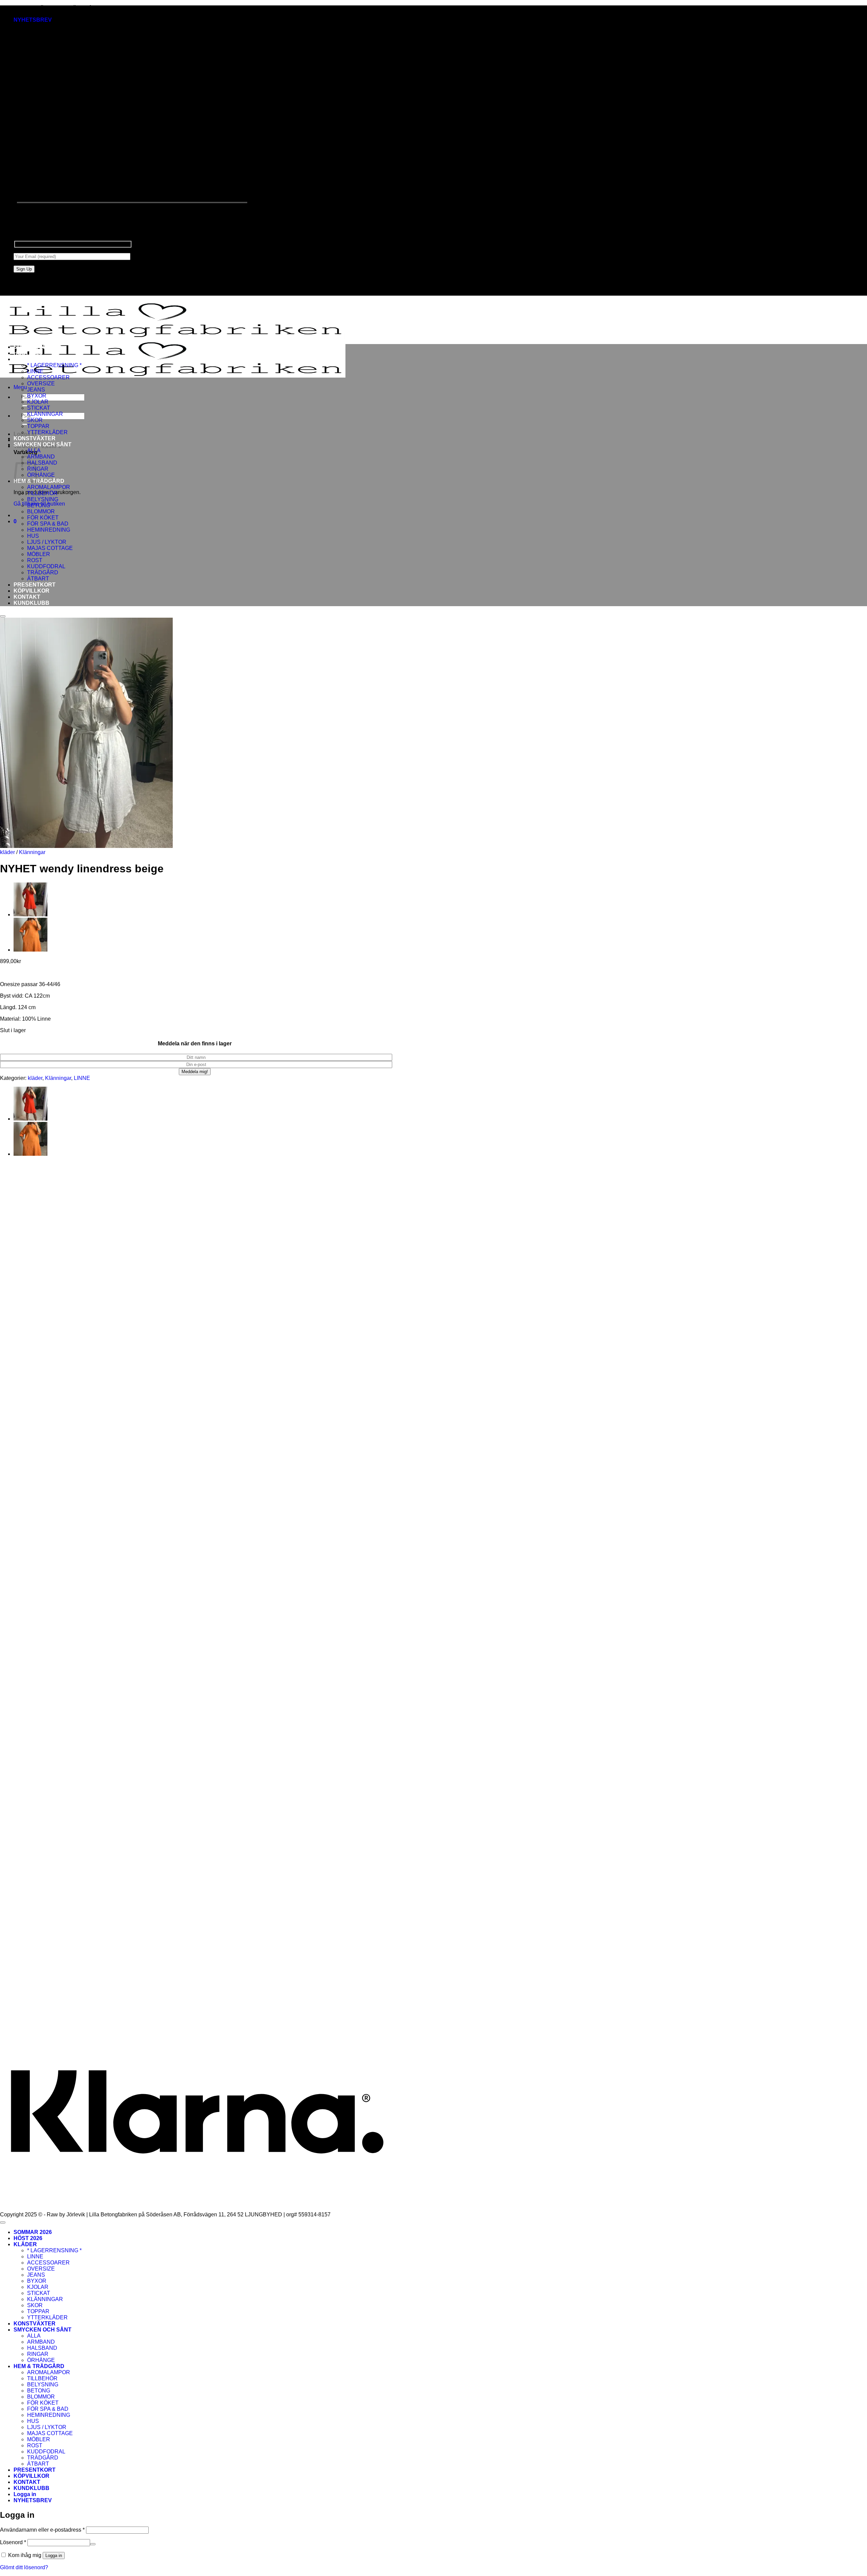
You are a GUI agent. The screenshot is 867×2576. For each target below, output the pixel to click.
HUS (33, 536)
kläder (7, 852)
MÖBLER (39, 554)
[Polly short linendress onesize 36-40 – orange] (30, 914)
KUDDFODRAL (46, 566)
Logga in (54, 2556)
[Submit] (25, 406)
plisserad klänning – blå (54, 1995)
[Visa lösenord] (93, 2544)
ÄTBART (38, 579)
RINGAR (38, 2354)
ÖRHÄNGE (41, 475)
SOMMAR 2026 (33, 347)
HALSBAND (42, 463)
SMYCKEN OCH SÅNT (43, 444)
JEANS (36, 390)
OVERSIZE (41, 384)
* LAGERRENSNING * (54, 365)
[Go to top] (3, 2222)
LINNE (35, 371)
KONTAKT (27, 597)
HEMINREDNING (49, 530)
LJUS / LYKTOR (47, 542)
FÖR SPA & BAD (48, 524)
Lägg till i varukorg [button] (47, 1331)
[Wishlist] (3, 616)
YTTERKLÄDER (47, 432)
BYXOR (37, 396)
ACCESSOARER (48, 377)
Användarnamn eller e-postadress (42, 2530)
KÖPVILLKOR (31, 591)
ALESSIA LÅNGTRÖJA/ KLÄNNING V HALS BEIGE (89, 1313)
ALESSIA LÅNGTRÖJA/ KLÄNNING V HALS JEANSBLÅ (95, 1470)
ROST (35, 560)
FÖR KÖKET (43, 518)
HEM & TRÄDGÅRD (39, 481)
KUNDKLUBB (31, 603)
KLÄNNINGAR (45, 414)
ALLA (34, 451)
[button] (33, 20)
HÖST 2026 (28, 353)
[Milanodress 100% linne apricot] (30, 950)
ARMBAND (41, 457)
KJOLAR (38, 402)
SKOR (35, 420)
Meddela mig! (195, 1072)
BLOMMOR (41, 512)
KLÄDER (25, 359)
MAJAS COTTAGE (50, 548)
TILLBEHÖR (42, 493)
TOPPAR (38, 426)
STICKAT (39, 408)
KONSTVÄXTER (35, 438)
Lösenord (13, 2542)
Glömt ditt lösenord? (24, 2567)
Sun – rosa (38, 1720)
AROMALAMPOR (49, 487)
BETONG (39, 505)
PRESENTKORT (35, 585)
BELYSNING (43, 499)
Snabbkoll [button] (38, 1302)
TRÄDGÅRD (43, 572)
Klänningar (32, 852)
